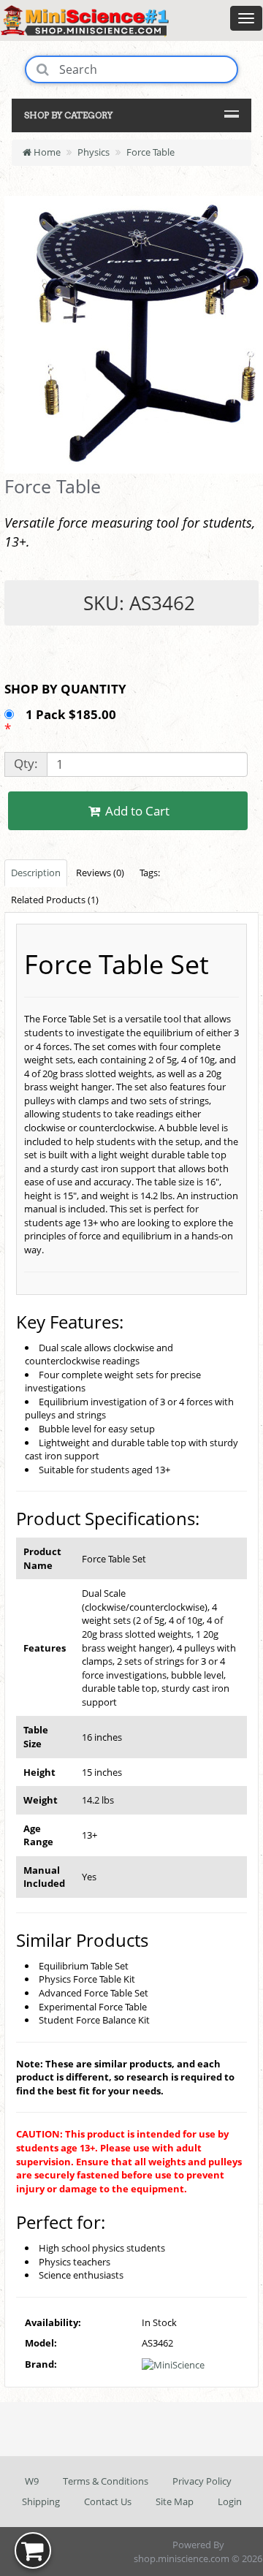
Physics (94, 152)
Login (230, 2501)
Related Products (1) (55, 900)
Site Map (175, 2501)
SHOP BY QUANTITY (65, 689)
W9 (32, 2481)
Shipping (41, 2501)
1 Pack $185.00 (72, 714)
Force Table (150, 152)
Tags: (150, 873)
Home (46, 152)
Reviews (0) (100, 873)
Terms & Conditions (106, 2481)
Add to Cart (136, 811)
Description (36, 873)
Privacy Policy (202, 2481)
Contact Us (108, 2501)
